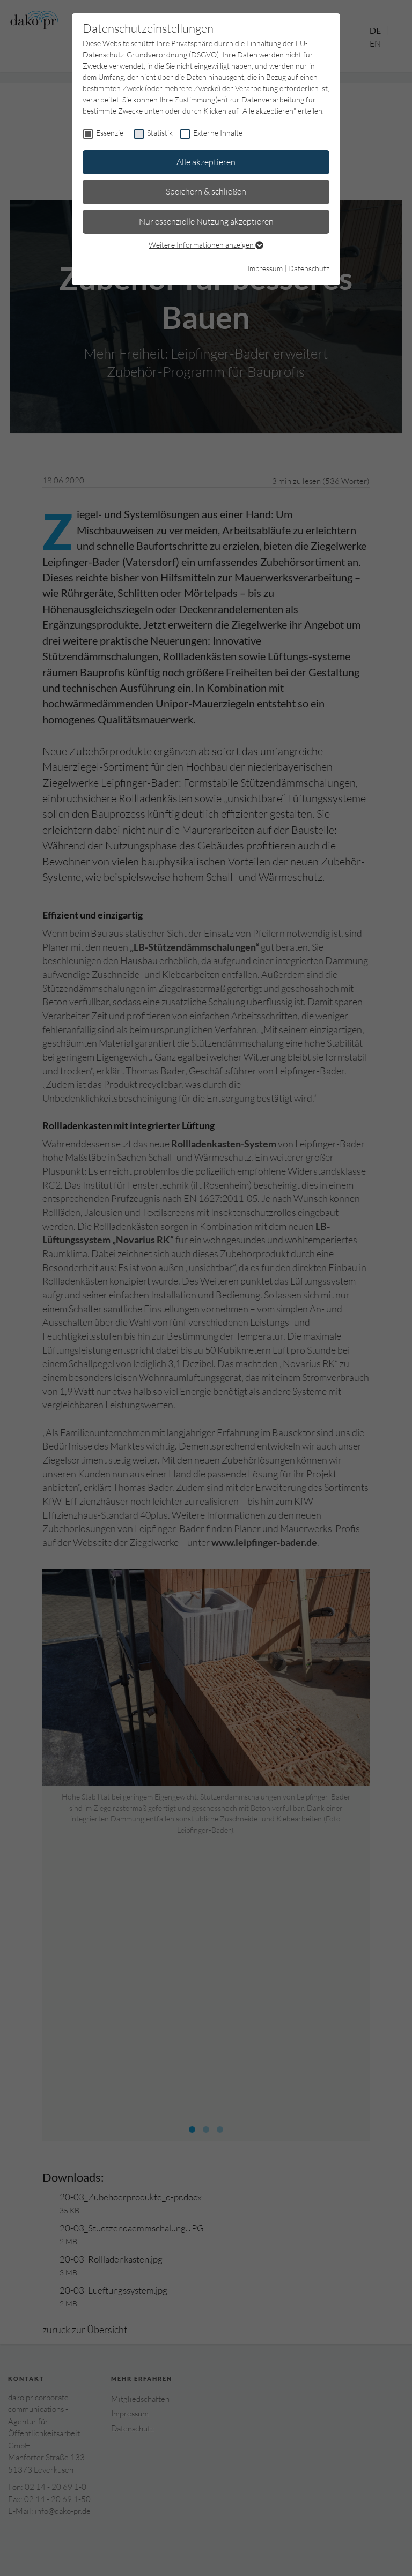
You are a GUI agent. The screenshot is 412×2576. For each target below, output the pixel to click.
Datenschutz (309, 268)
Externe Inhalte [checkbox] (218, 133)
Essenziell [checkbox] (111, 133)
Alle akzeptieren (206, 162)
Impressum (265, 268)
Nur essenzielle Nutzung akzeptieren (206, 221)
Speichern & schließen (206, 191)
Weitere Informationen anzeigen (202, 245)
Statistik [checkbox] (160, 133)
